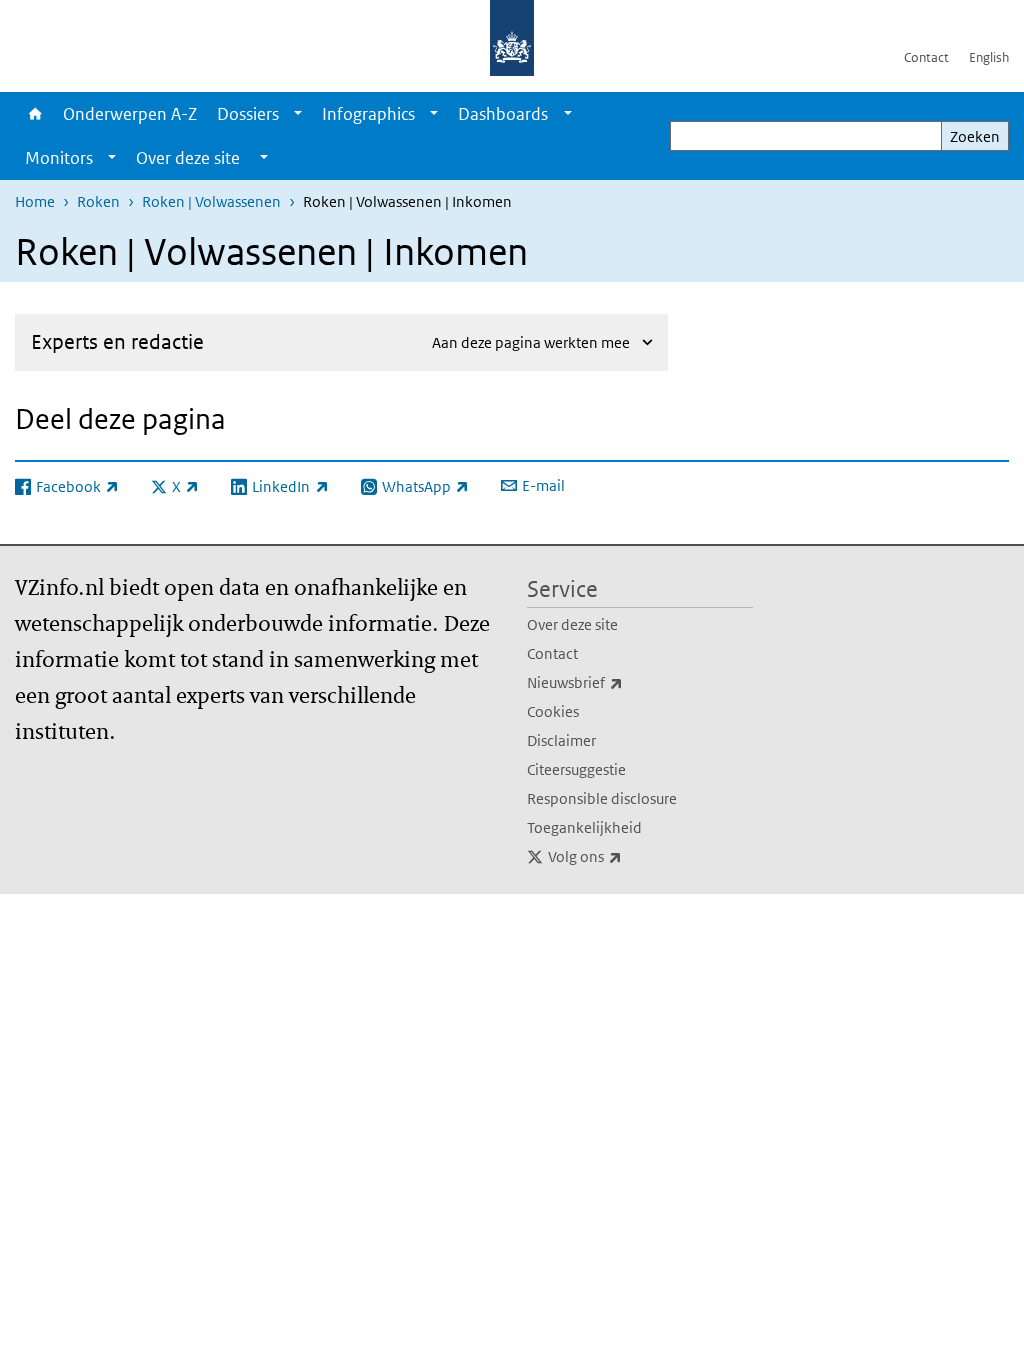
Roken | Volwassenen (211, 201)
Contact (926, 57)
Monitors (59, 158)
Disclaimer (561, 740)
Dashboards (503, 114)
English (989, 57)
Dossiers (248, 114)
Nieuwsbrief (619, 682)
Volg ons (629, 856)
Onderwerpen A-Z (130, 114)
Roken (98, 201)
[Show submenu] (298, 114)
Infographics (368, 114)
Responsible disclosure (602, 798)
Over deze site (572, 624)
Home (34, 114)
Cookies (553, 711)
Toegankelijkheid (584, 827)
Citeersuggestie (576, 769)
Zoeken (975, 136)
